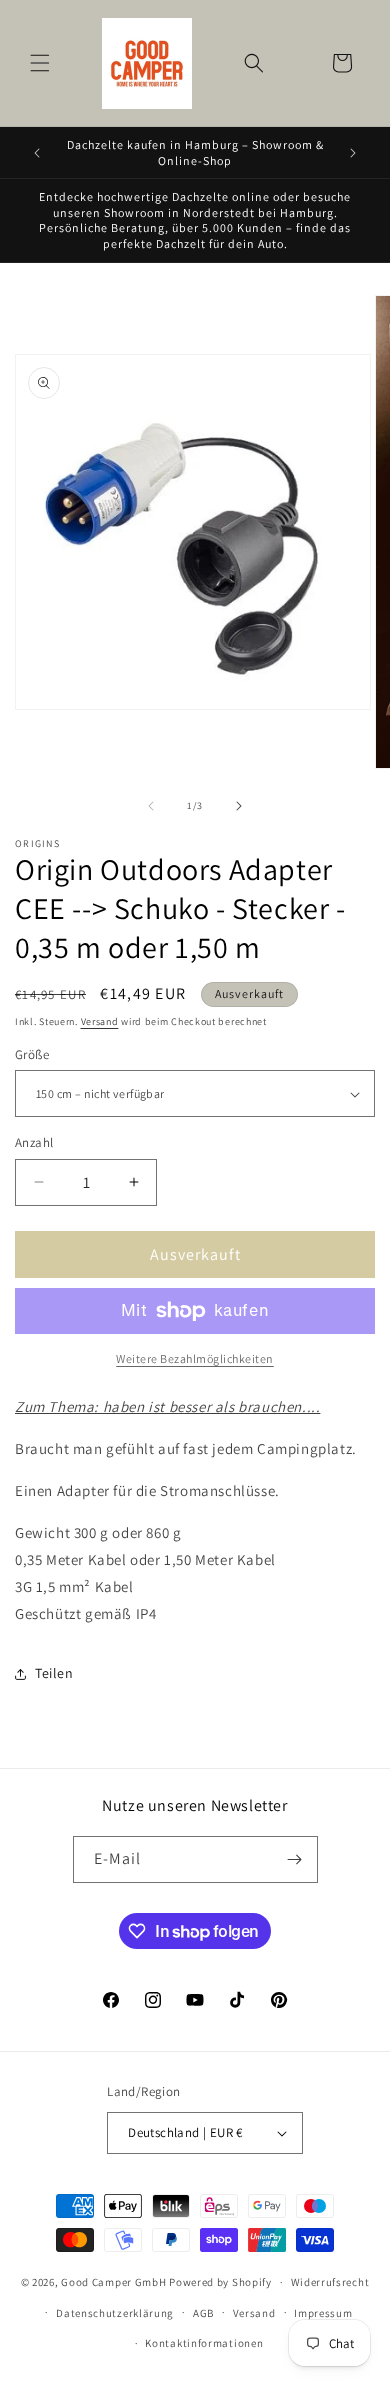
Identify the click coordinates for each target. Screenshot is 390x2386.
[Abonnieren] (295, 1859)
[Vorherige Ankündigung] (37, 153)
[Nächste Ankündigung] (353, 153)
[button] (40, 63)
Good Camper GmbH (113, 2282)
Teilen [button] (54, 1673)
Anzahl (34, 1142)
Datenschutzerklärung (115, 2313)
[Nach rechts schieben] (239, 806)
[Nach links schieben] (151, 806)
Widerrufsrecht (330, 2282)
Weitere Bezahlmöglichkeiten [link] (195, 1358)
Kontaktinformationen (204, 2343)
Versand (100, 1021)
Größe (32, 1054)
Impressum (323, 2313)
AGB (203, 2313)
